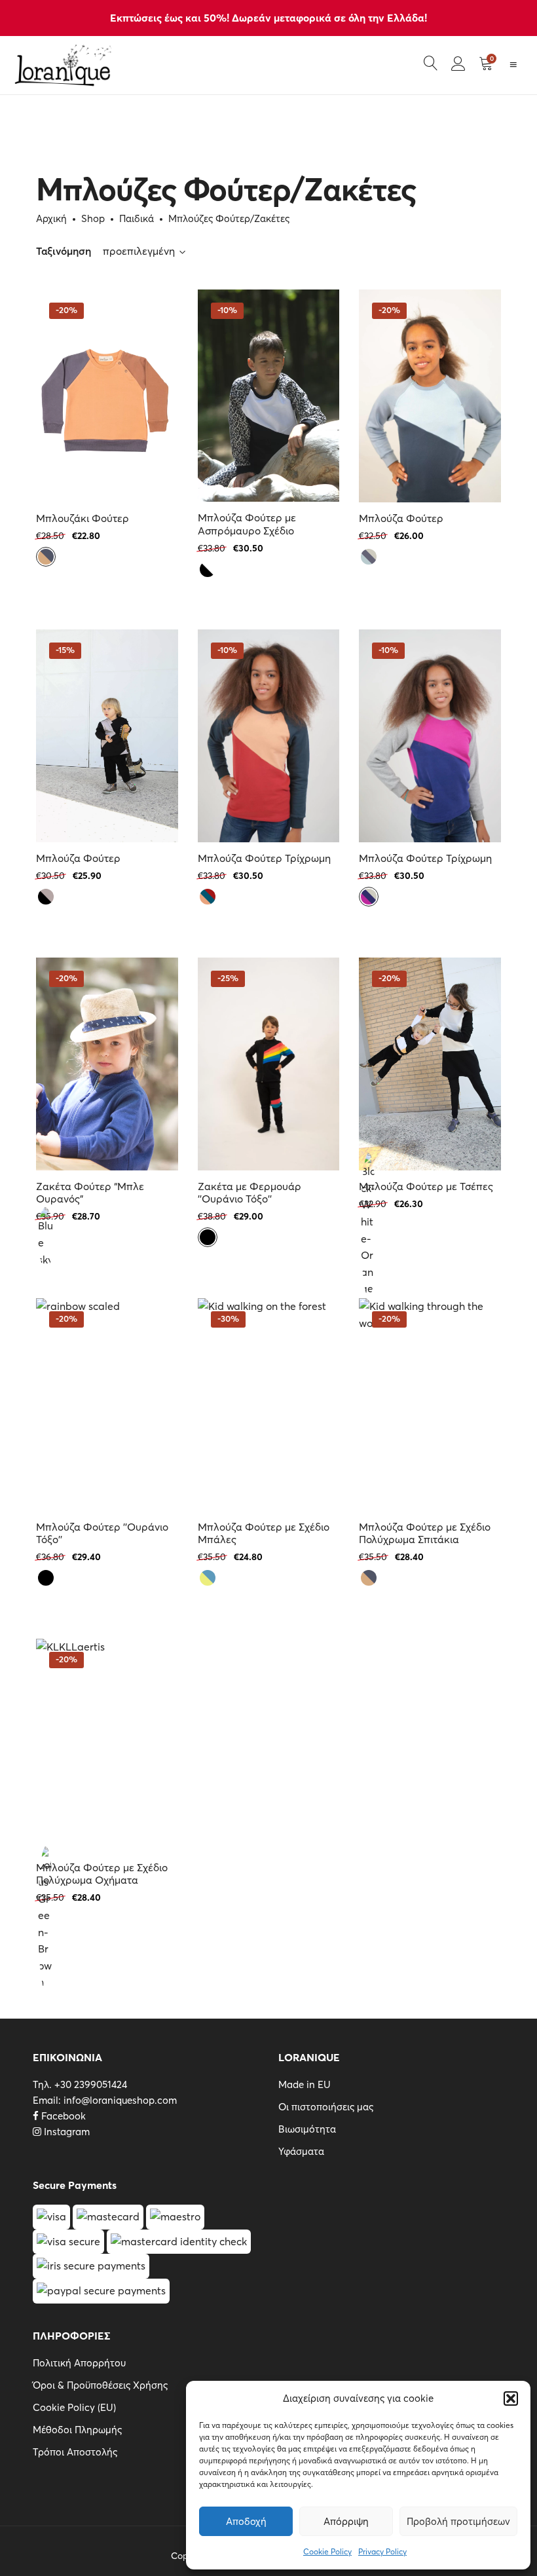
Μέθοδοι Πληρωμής (77, 2430)
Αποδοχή (246, 2521)
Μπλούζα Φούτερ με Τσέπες (426, 1186)
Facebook (62, 2116)
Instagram (65, 2132)
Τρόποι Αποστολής (75, 2452)
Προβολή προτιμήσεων (458, 2521)
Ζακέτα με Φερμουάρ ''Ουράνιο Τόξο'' (250, 1193)
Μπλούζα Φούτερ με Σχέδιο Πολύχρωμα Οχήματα (102, 1874)
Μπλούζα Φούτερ (401, 518)
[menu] (517, 65)
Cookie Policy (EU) (74, 2407)
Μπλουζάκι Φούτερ (83, 518)
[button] (511, 2399)
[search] (431, 65)
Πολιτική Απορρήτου (79, 2363)
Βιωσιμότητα (307, 2129)
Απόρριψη (346, 2521)
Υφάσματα (301, 2151)
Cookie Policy (327, 2551)
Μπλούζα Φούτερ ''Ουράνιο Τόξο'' (102, 1533)
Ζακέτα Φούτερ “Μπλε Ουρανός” (90, 1193)
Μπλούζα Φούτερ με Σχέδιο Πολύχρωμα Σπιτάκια (425, 1533)
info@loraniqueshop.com (120, 2100)
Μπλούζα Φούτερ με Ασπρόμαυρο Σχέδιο (247, 524)
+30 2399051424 (91, 2084)
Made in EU (305, 2084)
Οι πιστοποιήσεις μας (326, 2107)
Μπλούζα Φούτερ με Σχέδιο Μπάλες (264, 1533)
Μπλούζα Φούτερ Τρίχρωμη (264, 858)
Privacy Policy (382, 2551)
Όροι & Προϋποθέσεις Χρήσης (100, 2385)
